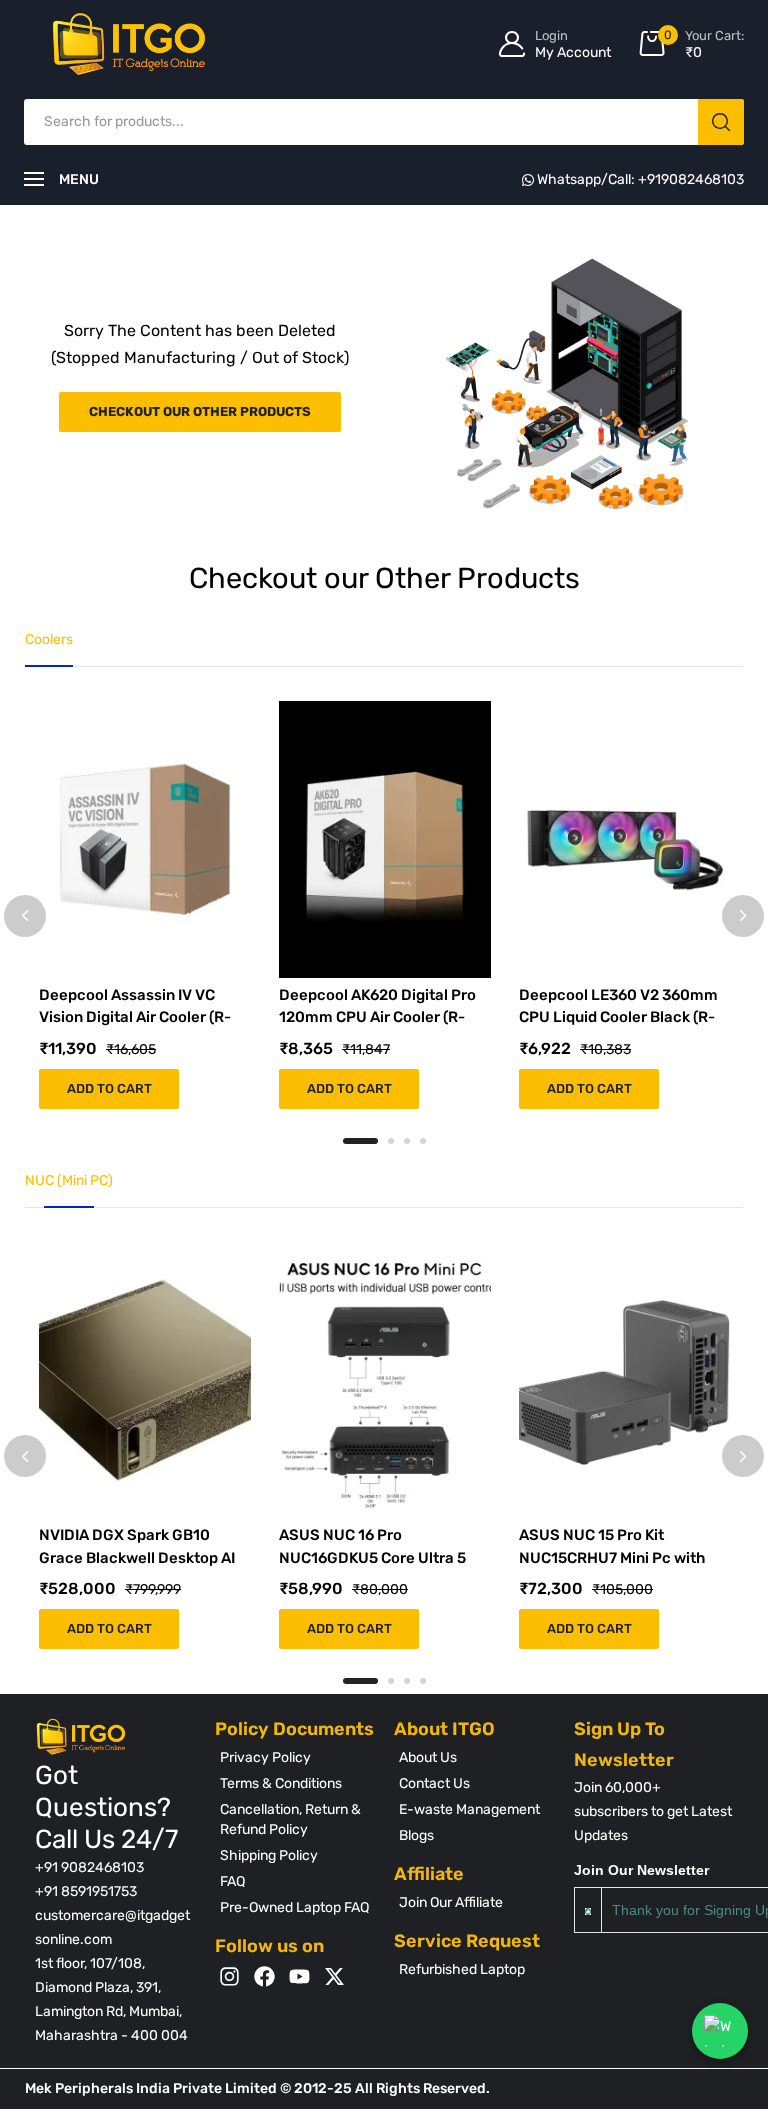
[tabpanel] (145, 905)
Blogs (416, 1835)
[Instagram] (229, 1976)
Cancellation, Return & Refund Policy (290, 1819)
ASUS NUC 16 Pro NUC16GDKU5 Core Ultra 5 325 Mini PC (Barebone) (372, 1557)
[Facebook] (264, 1976)
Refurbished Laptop (462, 1969)
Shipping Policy (269, 1855)
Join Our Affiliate (451, 1902)
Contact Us (434, 1783)
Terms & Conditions (281, 1783)
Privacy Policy (265, 1757)
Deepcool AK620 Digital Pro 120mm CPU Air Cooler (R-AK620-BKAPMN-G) (377, 1017)
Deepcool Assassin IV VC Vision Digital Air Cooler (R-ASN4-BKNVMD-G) (135, 1017)
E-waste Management (469, 1809)
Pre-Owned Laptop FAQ (294, 1907)
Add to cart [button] (109, 1088)
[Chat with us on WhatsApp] (720, 2031)
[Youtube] (299, 1976)
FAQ (232, 1881)
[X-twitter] (334, 1976)
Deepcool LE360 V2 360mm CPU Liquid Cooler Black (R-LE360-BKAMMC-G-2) (618, 1017)
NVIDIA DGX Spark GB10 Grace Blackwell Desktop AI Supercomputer (137, 1557)
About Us (428, 1757)
